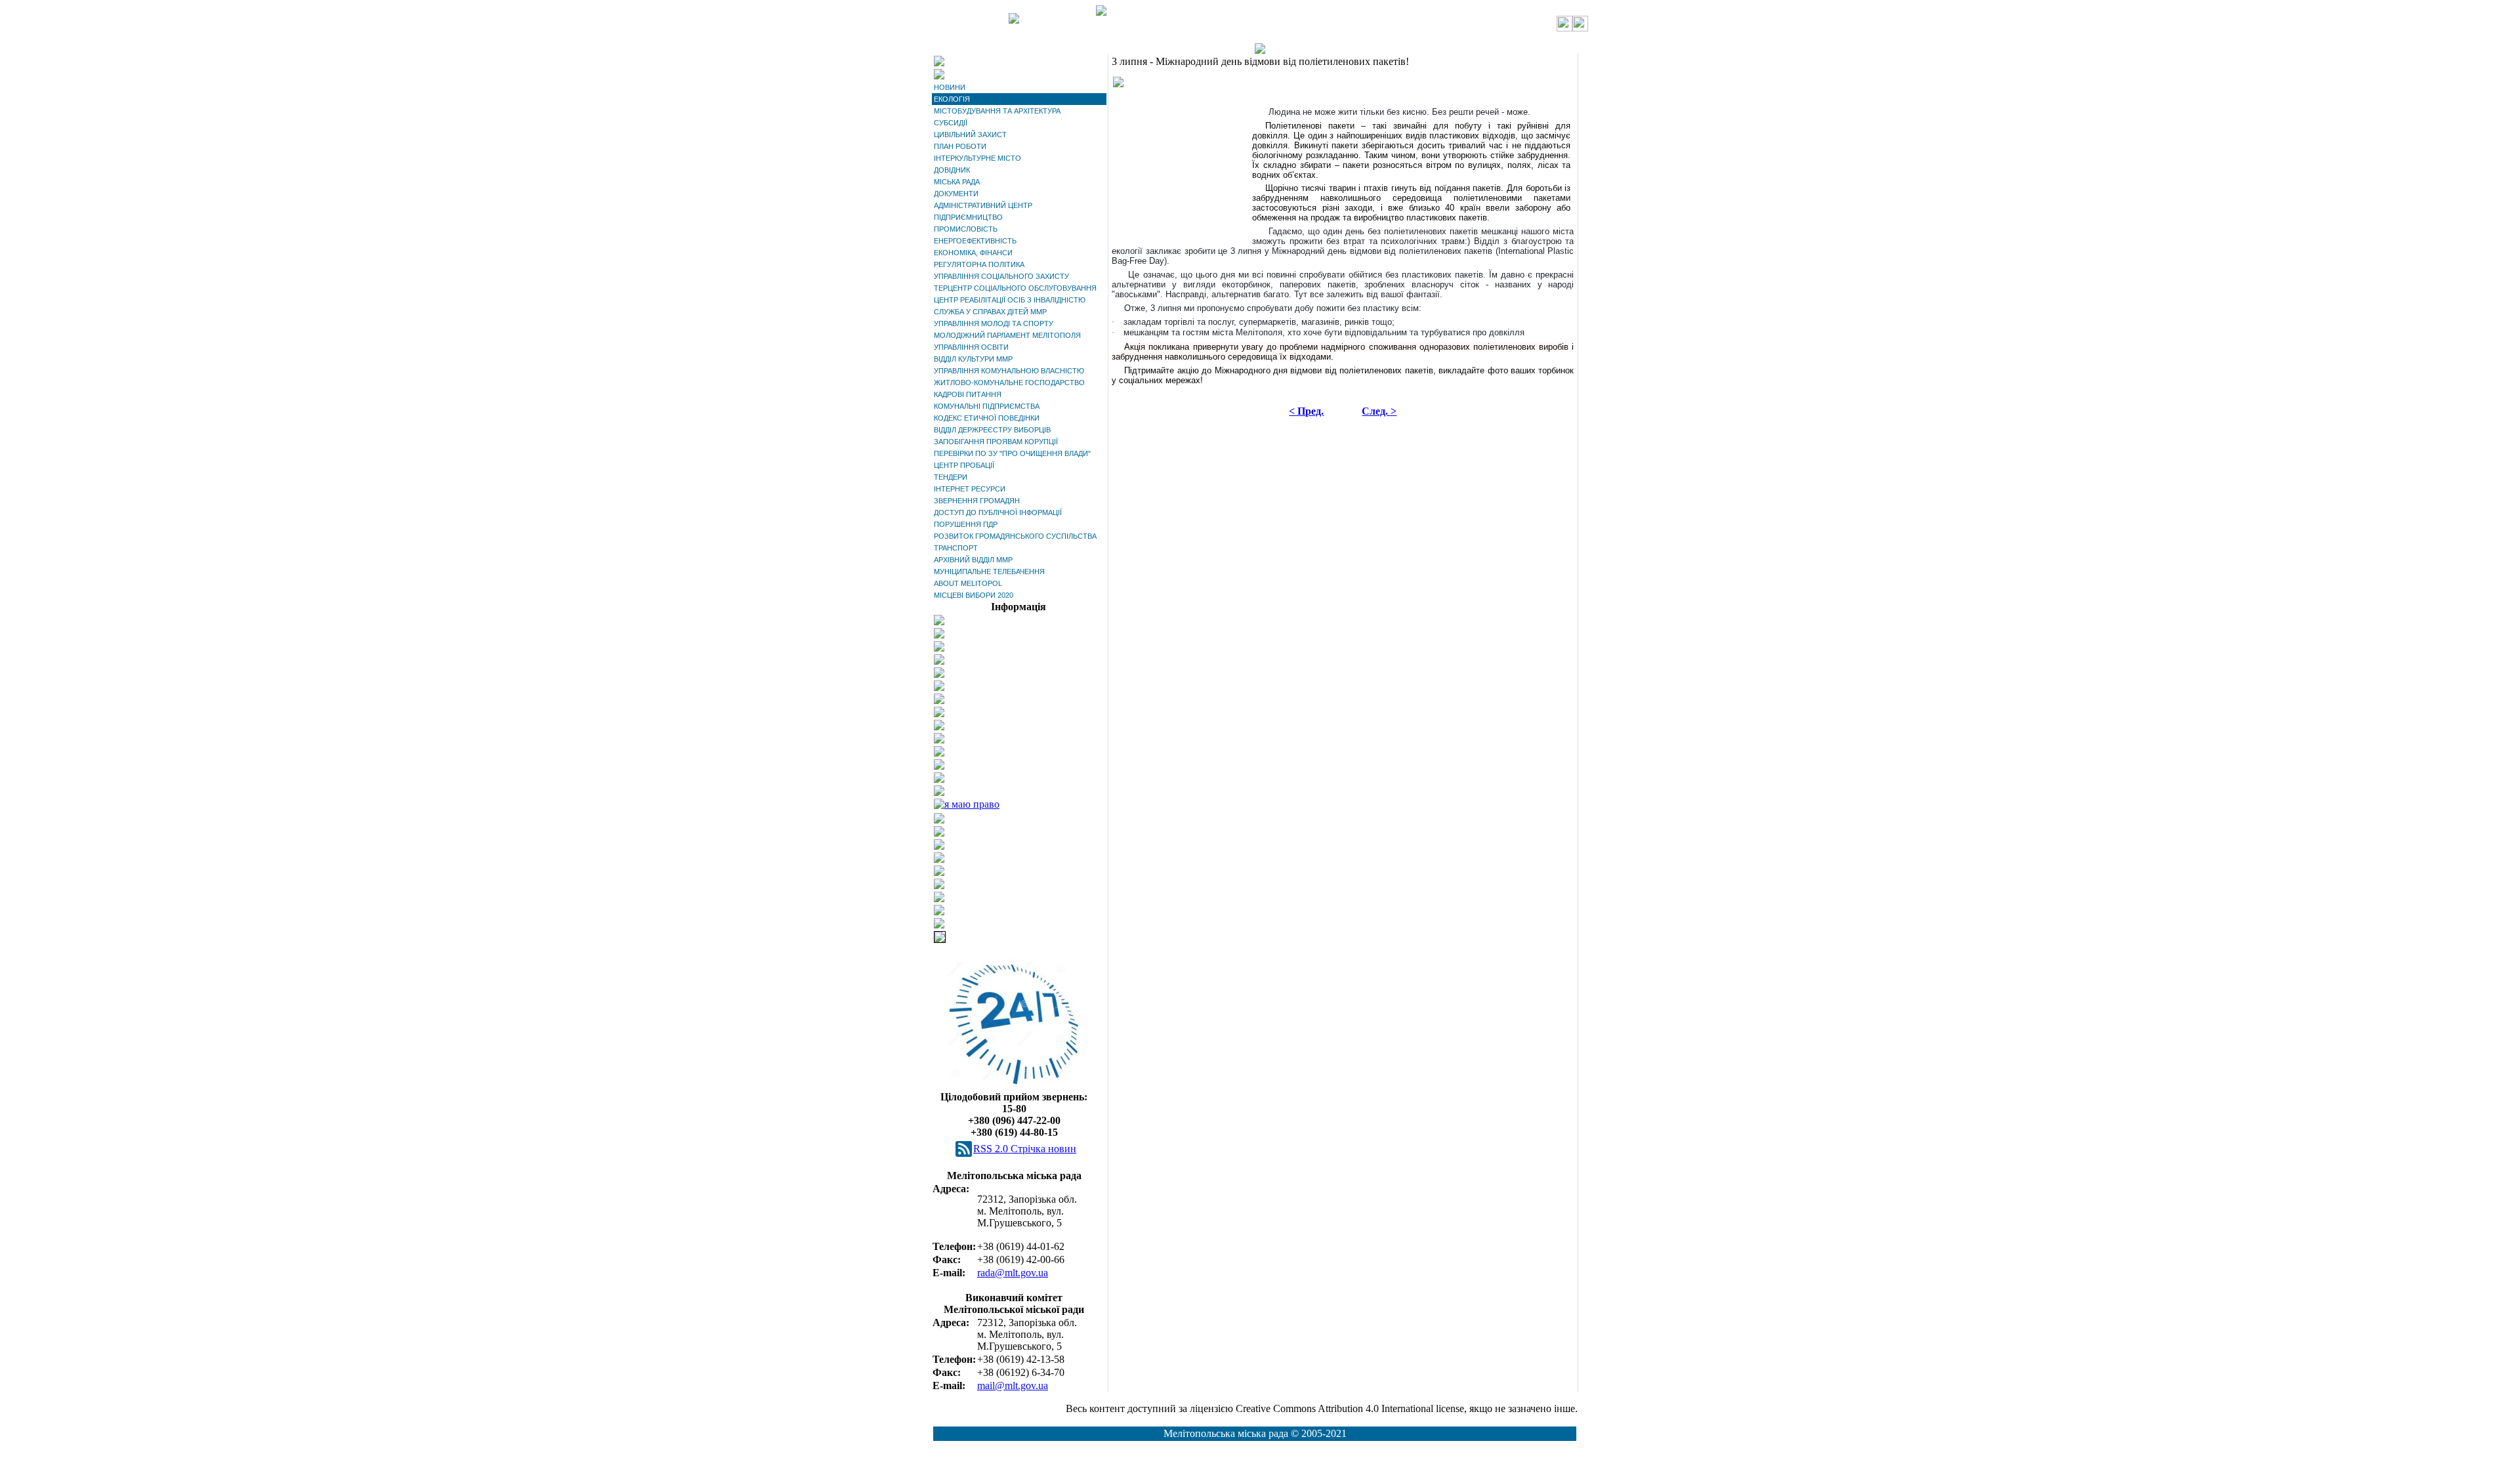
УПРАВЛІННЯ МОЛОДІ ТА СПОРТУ (994, 323)
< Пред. (1306, 411)
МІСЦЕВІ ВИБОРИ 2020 (974, 595)
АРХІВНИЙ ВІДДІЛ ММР (973, 560)
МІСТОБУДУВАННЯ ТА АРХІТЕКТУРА (997, 111)
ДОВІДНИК (952, 170)
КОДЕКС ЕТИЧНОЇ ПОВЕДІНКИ (987, 418)
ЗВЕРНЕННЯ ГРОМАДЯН (977, 501)
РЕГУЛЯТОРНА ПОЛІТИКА (979, 264)
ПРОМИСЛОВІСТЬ (966, 229)
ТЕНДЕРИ (951, 477)
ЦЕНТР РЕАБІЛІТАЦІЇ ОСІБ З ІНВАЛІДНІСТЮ (1010, 300)
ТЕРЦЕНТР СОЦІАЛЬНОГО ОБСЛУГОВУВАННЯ (1015, 288)
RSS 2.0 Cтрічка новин (1025, 1149)
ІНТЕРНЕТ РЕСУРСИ (970, 489)
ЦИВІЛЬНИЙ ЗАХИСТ (970, 135)
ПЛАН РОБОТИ (960, 146)
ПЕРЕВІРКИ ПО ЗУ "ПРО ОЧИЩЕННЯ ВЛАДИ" (1012, 453)
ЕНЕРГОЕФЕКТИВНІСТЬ (975, 241)
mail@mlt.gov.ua (1013, 1385)
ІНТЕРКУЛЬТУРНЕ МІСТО (977, 158)
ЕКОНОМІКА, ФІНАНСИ (973, 253)
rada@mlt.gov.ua (1013, 1273)
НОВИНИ (950, 87)
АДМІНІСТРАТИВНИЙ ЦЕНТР (983, 205)
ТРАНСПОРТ (956, 548)
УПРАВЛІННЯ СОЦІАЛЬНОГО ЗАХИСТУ (1001, 276)
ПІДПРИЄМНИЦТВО (968, 217)
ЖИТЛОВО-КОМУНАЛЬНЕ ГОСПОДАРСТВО (1009, 383)
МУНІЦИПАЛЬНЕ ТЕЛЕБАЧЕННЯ (989, 572)
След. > (1379, 411)
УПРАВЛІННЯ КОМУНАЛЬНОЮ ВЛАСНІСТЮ (1009, 371)
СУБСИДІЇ (951, 123)
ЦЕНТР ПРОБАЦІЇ (964, 465)
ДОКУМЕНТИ (956, 194)
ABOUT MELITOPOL (968, 583)
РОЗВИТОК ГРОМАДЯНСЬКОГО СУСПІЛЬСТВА (1015, 536)
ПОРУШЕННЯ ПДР (966, 524)
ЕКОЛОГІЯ (952, 99)
